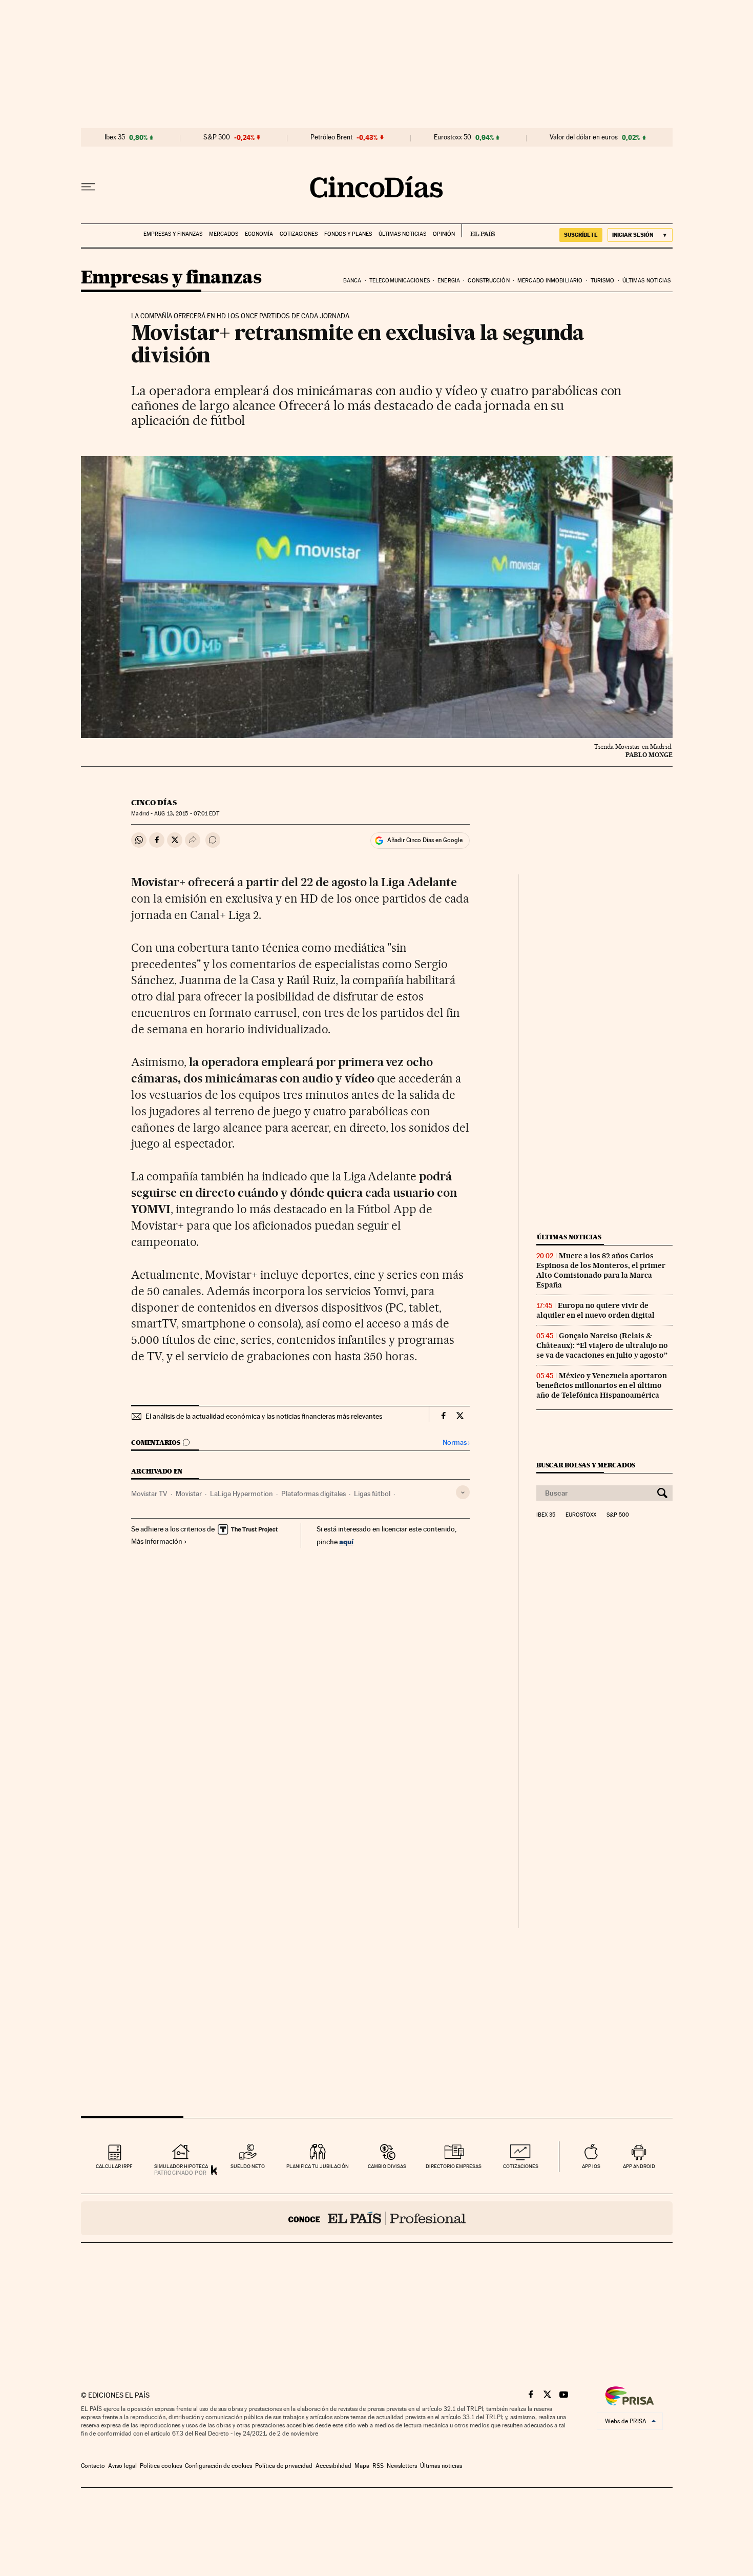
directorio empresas (454, 2166)
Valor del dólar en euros (584, 137)
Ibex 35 (115, 137)
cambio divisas (387, 2166)
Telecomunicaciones (400, 281)
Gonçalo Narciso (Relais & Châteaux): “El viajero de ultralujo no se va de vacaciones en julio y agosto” (602, 1345)
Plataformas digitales (313, 1494)
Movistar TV (149, 1494)
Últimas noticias (402, 234)
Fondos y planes (348, 234)
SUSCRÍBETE (581, 235)
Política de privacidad (284, 2466)
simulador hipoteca (181, 2166)
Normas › (456, 1443)
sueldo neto (248, 2166)
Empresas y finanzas (173, 234)
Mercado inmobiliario (550, 281)
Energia (449, 281)
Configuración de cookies (218, 2466)
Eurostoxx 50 (453, 137)
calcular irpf (114, 2166)
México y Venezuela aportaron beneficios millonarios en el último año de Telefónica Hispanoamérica (602, 1385)
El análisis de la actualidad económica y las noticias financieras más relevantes (264, 1416)
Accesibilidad (333, 2466)
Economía (259, 234)
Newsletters (402, 2466)
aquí (346, 1541)
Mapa (362, 2466)
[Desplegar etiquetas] (463, 1492)
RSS (378, 2466)
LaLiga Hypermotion (242, 1494)
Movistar (189, 1494)
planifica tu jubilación (318, 2166)
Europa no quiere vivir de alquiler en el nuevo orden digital (595, 1310)
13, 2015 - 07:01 (186, 814)
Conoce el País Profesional (377, 2218)
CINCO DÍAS (154, 803)
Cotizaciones (299, 234)
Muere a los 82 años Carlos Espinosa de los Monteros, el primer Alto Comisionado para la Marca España (601, 1270)
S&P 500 (217, 137)
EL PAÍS (478, 231)
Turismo (603, 281)
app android (639, 2166)
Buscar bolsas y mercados (586, 1465)
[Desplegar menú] (88, 187)
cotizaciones (521, 2166)
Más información (157, 1541)
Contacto (93, 2466)
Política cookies (161, 2466)
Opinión (444, 234)
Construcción (488, 281)
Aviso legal (122, 2466)
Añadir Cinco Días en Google (425, 840)
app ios (591, 2166)
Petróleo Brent (331, 137)
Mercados (224, 234)
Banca (352, 281)
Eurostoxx (581, 1515)
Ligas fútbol (372, 1494)
